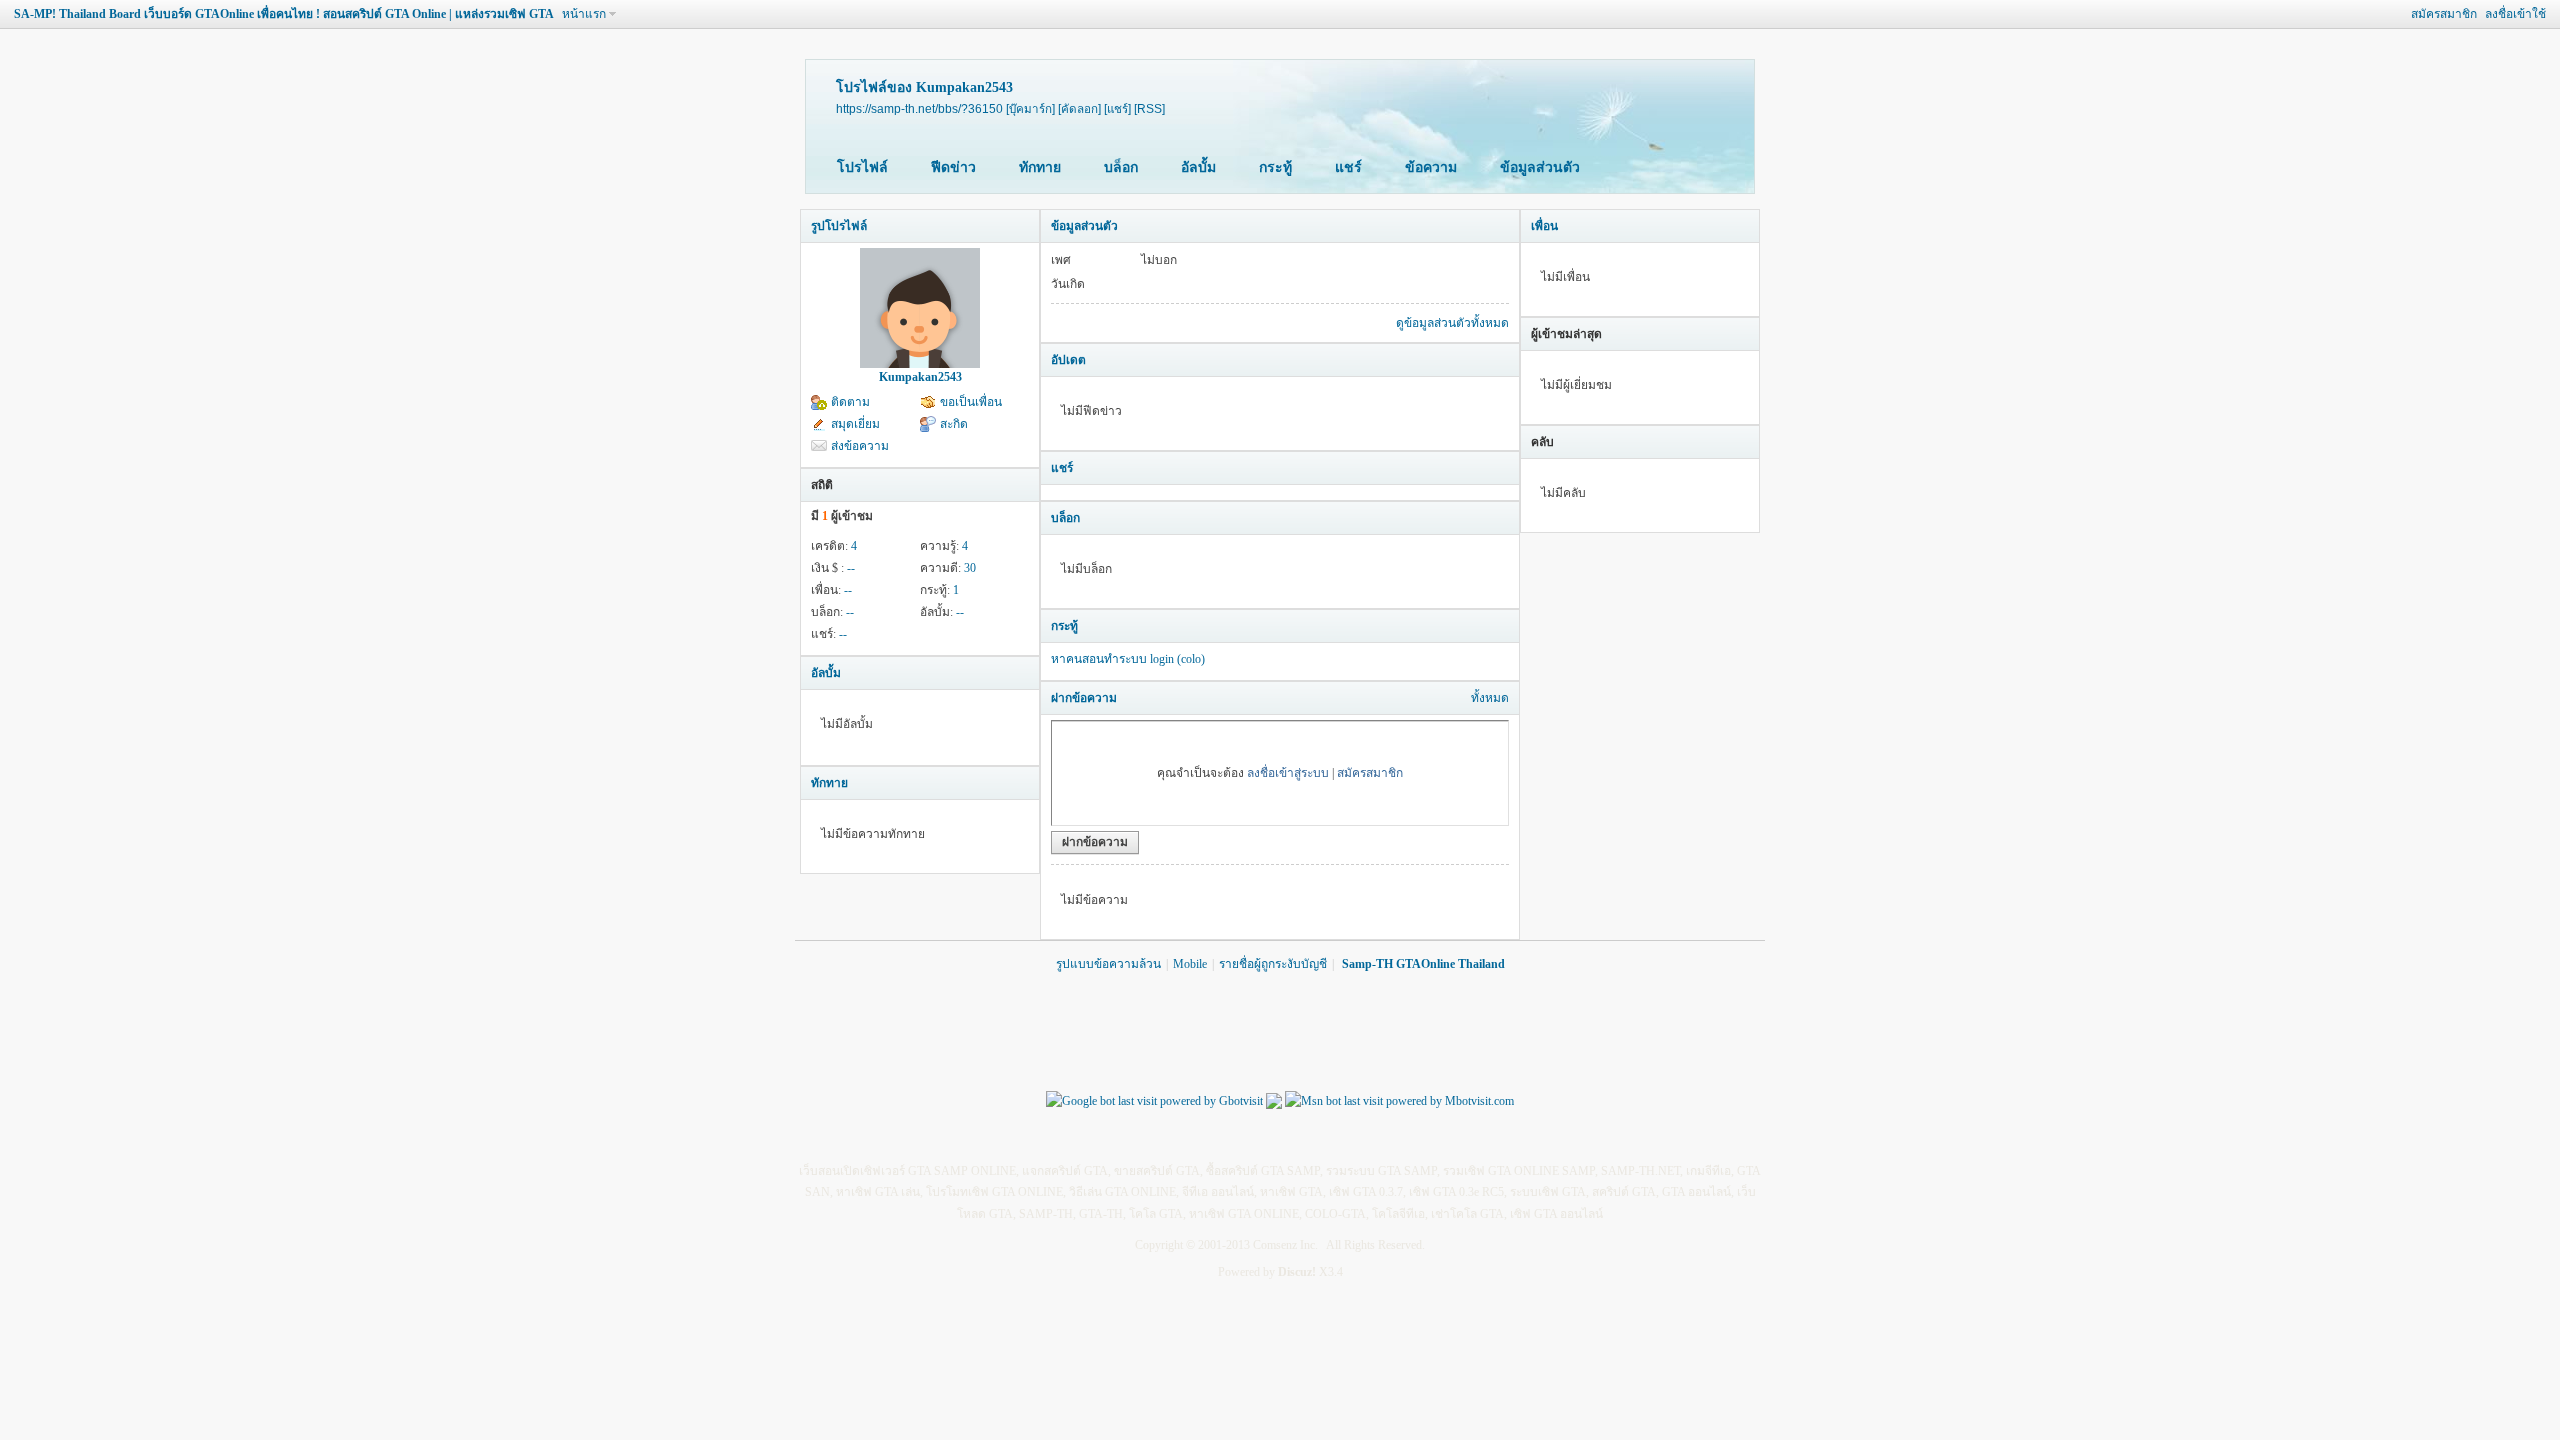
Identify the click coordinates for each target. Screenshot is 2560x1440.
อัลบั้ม (1198, 167)
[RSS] (1149, 108)
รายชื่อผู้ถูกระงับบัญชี (1273, 964)
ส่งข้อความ (860, 446)
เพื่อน (1544, 226)
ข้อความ (1431, 167)
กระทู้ (1275, 167)
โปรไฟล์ (862, 167)
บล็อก (1121, 167)
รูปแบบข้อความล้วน (1108, 964)
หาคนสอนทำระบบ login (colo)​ (1128, 659)
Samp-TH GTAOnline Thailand (1423, 964)
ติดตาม (850, 402)
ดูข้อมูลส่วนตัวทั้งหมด (1452, 323)
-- (851, 568)
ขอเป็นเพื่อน (971, 402)
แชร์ (1348, 167)
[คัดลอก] (1079, 108)
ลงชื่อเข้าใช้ (2515, 14)
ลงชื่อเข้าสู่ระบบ (1288, 773)
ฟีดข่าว (953, 167)
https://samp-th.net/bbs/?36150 (919, 108)
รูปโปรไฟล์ (839, 226)
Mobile (1190, 964)
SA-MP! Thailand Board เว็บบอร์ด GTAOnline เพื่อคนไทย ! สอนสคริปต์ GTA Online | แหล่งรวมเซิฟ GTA (284, 14)
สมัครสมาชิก (2444, 14)
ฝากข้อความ (1084, 698)
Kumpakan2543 (920, 377)
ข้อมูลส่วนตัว (1540, 167)
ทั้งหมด (1490, 698)
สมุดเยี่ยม (855, 424)
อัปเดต (1068, 360)
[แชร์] (1117, 108)
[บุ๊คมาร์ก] (1030, 108)
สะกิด (954, 424)
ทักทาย (1040, 167)
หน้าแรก (584, 14)
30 (970, 568)
